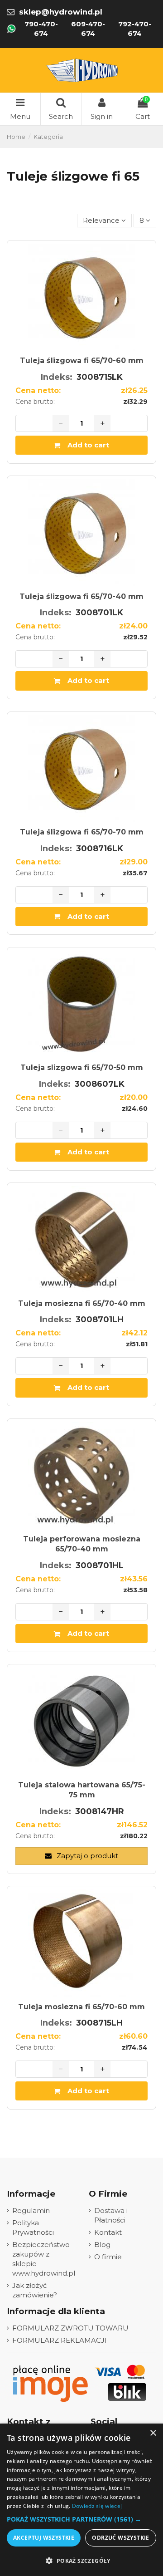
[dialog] (81, 2500)
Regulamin (31, 2210)
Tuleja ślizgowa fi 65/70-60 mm (82, 361)
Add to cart (88, 445)
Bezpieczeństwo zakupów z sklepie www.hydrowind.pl (44, 2259)
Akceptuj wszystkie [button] (44, 2538)
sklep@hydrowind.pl (61, 12)
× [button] (153, 2433)
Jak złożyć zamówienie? (35, 2290)
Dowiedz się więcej (97, 2506)
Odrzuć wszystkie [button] (120, 2538)
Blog (102, 2245)
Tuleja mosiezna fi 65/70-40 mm (82, 1303)
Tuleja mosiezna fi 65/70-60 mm (81, 2007)
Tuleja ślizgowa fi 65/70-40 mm (81, 596)
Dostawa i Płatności (111, 2215)
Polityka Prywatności (33, 2228)
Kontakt (108, 2232)
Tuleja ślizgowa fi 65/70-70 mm (82, 832)
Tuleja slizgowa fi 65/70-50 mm (82, 1067)
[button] (81, 2519)
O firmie (108, 2257)
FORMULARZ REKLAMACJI (60, 2340)
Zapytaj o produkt (86, 1856)
